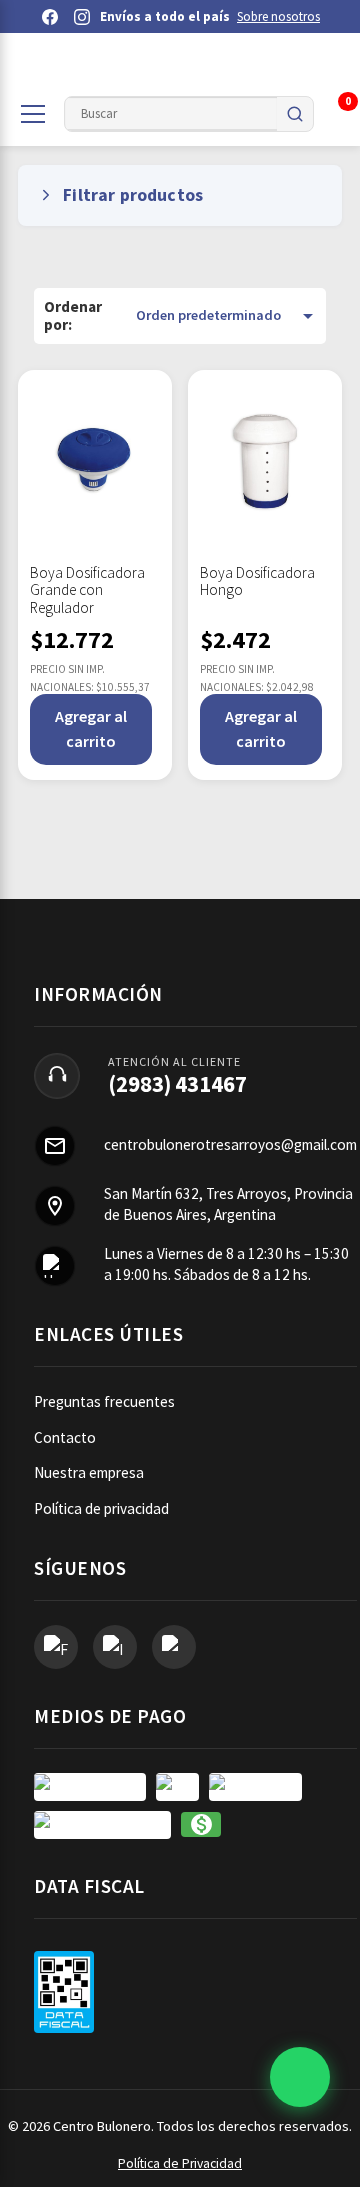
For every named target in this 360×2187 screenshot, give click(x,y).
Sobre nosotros (278, 16)
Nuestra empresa (89, 1472)
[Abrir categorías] (33, 114)
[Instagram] (82, 17)
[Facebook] (50, 17)
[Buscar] (295, 114)
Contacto (65, 1437)
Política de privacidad (101, 1508)
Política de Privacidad (180, 2163)
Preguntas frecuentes (104, 1401)
